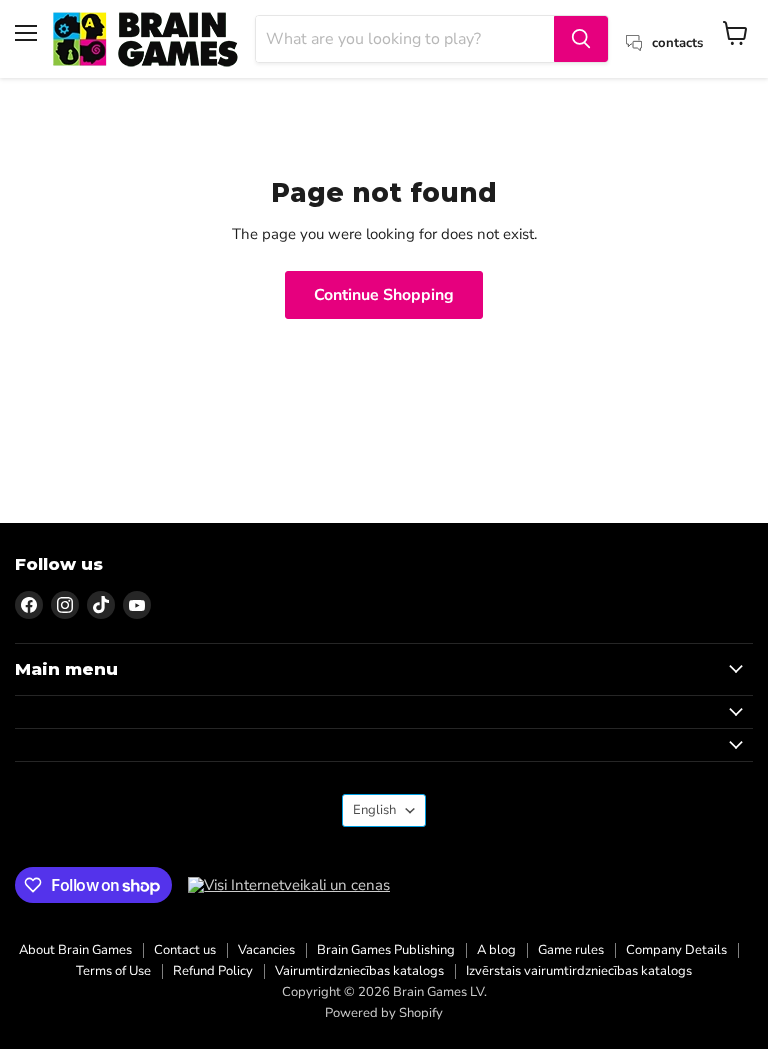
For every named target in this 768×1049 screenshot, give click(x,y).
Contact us (185, 950)
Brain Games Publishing (386, 950)
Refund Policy (213, 971)
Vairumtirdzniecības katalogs (359, 971)
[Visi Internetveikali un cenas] (289, 885)
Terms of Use (113, 971)
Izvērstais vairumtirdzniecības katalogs (579, 971)
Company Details (676, 950)
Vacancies (266, 950)
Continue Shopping (384, 295)
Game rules (571, 950)
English (374, 810)
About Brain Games (75, 950)
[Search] (581, 39)
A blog (496, 950)
